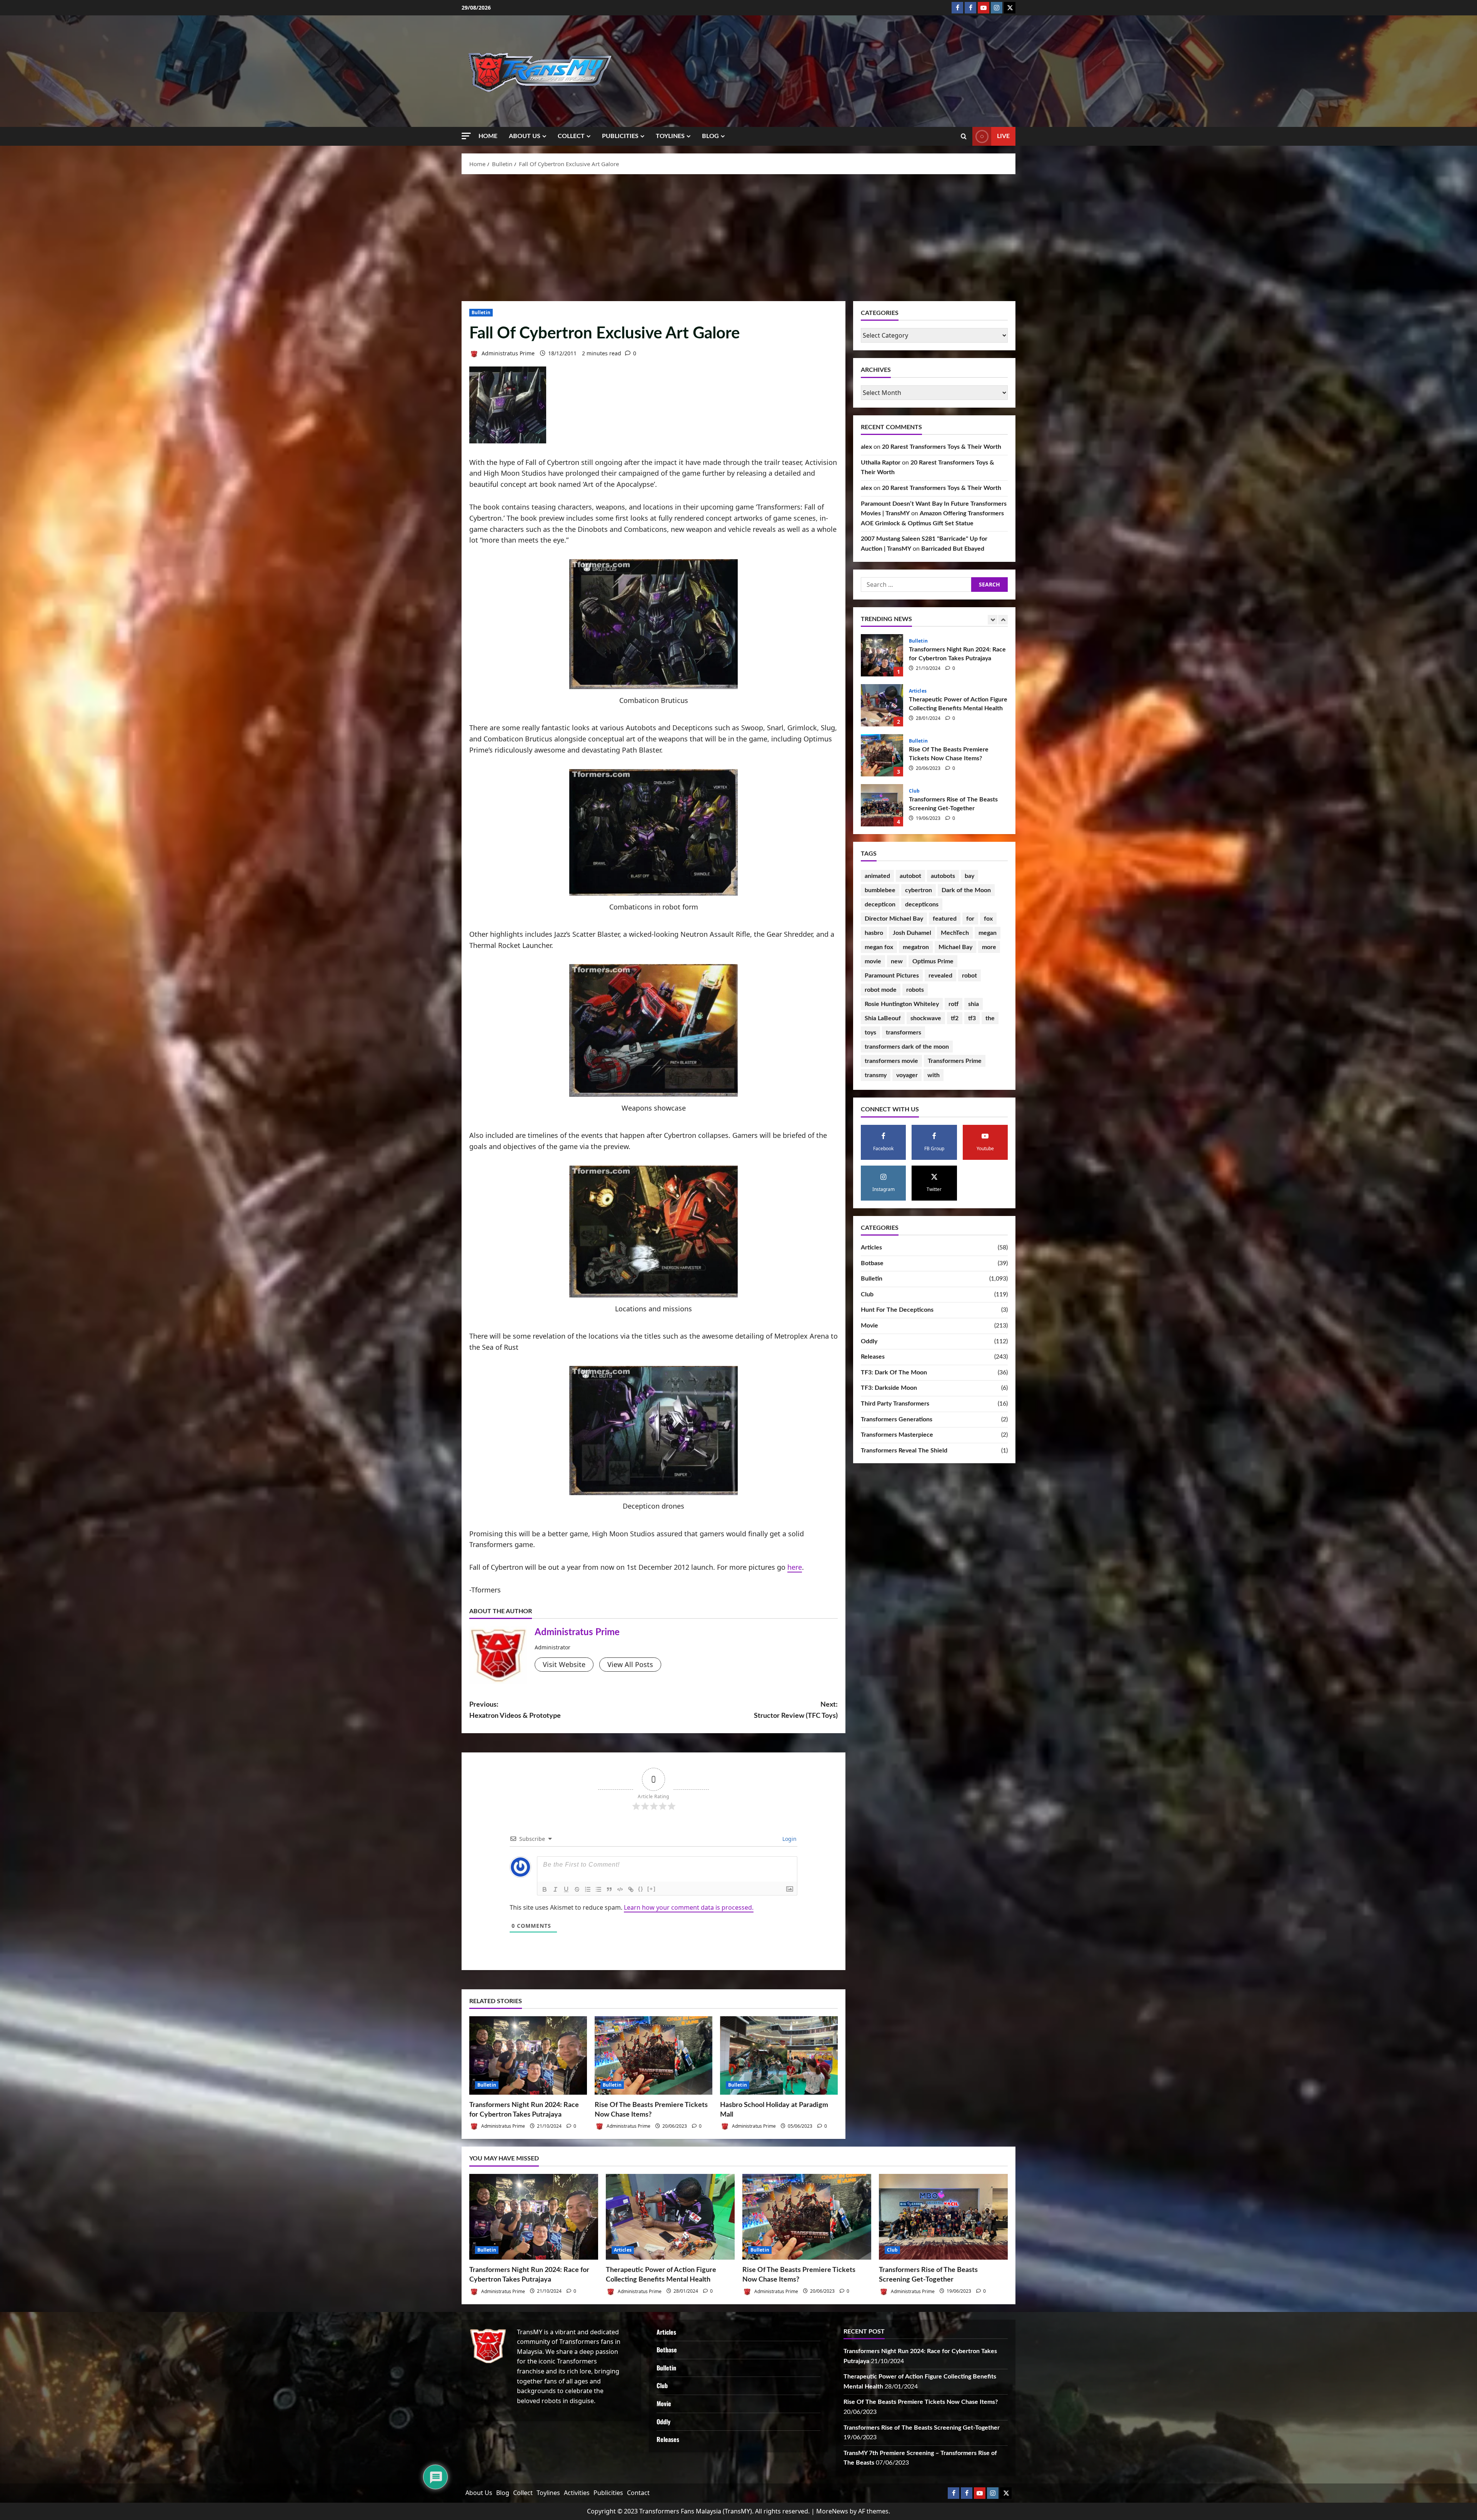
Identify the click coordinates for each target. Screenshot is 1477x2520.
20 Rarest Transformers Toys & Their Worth (942, 447)
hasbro (874, 933)
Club (914, 791)
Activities (577, 2493)
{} (641, 1889)
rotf (954, 1004)
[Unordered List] (598, 1889)
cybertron (919, 890)
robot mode (881, 990)
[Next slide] (1003, 620)
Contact (638, 2493)
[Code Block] (620, 1889)
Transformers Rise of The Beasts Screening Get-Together (882, 805)
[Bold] (545, 1889)
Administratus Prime (507, 353)
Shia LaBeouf (883, 1018)
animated (877, 876)
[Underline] (566, 1889)
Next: (796, 1710)
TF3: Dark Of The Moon (894, 1372)
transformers (904, 1033)
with (934, 1075)
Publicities (620, 136)
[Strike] (577, 1889)
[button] (466, 136)
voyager (907, 1075)
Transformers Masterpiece (897, 1435)
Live (1003, 136)
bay (969, 876)
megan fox (879, 947)
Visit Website (564, 1664)
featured (945, 919)
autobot (910, 876)
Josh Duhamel (912, 933)
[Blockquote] (609, 1889)
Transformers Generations (897, 1419)
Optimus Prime (933, 961)
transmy (876, 1075)
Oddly (869, 1341)
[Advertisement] (738, 236)
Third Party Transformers (895, 1404)
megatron (916, 947)
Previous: (515, 1710)
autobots (943, 876)
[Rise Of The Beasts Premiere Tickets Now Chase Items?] (653, 2055)
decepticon (880, 904)
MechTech (955, 933)
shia (974, 1004)
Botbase (872, 1263)
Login (789, 1839)
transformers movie (891, 1061)
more (989, 947)
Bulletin (481, 312)
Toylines (670, 136)
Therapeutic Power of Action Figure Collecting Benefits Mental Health (882, 705)
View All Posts (630, 1664)
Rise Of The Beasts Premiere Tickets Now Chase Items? (882, 755)
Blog (710, 136)
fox (988, 919)
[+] (652, 1889)
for (970, 919)
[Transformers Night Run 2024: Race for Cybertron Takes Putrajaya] (528, 2055)
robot (969, 976)
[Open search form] (964, 137)
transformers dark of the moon (907, 1047)
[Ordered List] (588, 1889)
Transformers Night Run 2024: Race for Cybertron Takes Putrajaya (882, 655)
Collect (571, 136)
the (990, 1018)
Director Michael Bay (894, 919)
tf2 (955, 1018)
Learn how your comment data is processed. (689, 1907)
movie (873, 961)
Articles (918, 691)
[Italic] (555, 1889)
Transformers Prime (955, 1061)
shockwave (926, 1018)
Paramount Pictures (892, 976)
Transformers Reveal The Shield (904, 1451)
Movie (869, 1326)
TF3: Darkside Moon (889, 1388)
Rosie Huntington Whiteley (902, 1004)
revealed (940, 976)
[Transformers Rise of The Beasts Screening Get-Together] (943, 2217)
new (897, 961)
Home (488, 136)
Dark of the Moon (966, 890)
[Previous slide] (993, 620)
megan (988, 933)
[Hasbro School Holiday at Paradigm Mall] (779, 2055)
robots (915, 990)
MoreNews (832, 2511)
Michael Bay (955, 947)
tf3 (972, 1018)
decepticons (922, 904)
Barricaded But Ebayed (953, 549)
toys (870, 1033)
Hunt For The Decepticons (897, 1310)
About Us (525, 136)
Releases (873, 1357)
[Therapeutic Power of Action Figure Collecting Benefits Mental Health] (670, 2217)
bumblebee (880, 890)
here (795, 1567)
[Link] (631, 1889)
